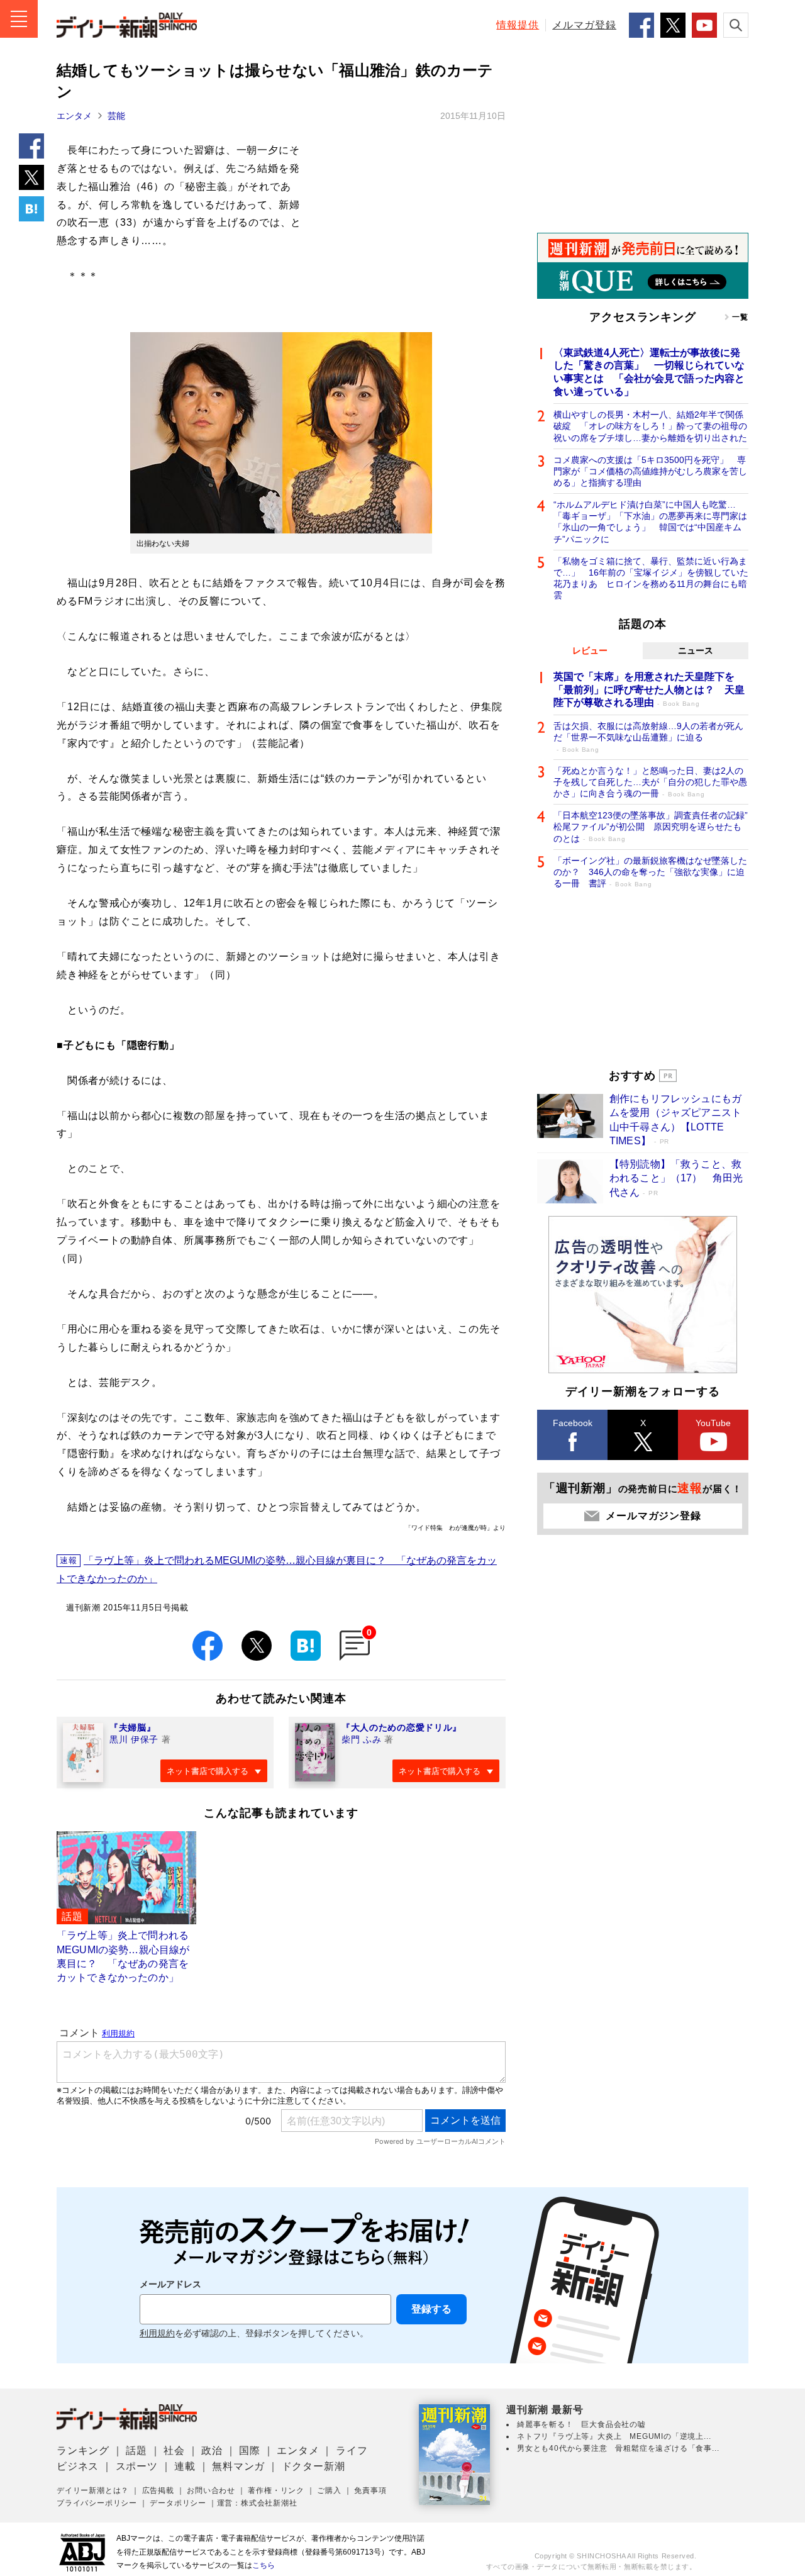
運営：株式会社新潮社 (257, 2503)
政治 (212, 2451)
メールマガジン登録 (653, 1516)
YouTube (713, 1423)
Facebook (573, 1423)
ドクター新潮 (314, 2466)
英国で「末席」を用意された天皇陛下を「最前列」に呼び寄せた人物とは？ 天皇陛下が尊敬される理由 (649, 690)
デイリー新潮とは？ (93, 2490)
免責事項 (370, 2490)
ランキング (83, 2451)
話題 (136, 2451)
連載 (185, 2466)
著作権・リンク (276, 2490)
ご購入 (329, 2490)
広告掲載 (158, 2490)
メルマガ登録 (584, 25)
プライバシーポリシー (97, 2503)
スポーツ (137, 2466)
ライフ (352, 2451)
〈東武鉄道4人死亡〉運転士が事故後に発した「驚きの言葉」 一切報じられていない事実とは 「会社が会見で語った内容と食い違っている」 (649, 372)
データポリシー (178, 2503)
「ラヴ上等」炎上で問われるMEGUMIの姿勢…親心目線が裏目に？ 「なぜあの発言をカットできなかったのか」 (277, 1570)
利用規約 (157, 2333)
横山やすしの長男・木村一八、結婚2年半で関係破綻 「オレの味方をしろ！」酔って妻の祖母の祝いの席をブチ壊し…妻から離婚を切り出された (650, 426)
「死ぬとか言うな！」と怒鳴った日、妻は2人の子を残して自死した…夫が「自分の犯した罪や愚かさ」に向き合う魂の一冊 (650, 782)
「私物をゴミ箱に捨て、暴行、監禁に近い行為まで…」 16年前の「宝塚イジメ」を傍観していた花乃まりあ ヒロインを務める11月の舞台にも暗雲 (651, 578)
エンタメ (74, 116)
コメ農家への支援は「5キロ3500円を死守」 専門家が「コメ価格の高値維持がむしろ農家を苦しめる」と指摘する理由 (650, 471)
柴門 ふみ (362, 1739)
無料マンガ (238, 2466)
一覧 (740, 317)
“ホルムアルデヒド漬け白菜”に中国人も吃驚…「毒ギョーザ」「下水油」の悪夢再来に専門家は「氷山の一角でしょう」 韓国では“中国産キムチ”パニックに (650, 522)
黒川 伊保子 (134, 1739)
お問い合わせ (211, 2490)
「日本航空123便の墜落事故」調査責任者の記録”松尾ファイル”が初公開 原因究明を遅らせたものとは (651, 827)
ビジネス (78, 2466)
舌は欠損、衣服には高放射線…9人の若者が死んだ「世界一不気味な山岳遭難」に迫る (648, 737)
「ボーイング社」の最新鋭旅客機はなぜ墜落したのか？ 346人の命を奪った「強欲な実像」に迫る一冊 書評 (650, 872)
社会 (174, 2451)
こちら (264, 2565)
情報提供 (518, 25)
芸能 (116, 116)
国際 (250, 2451)
